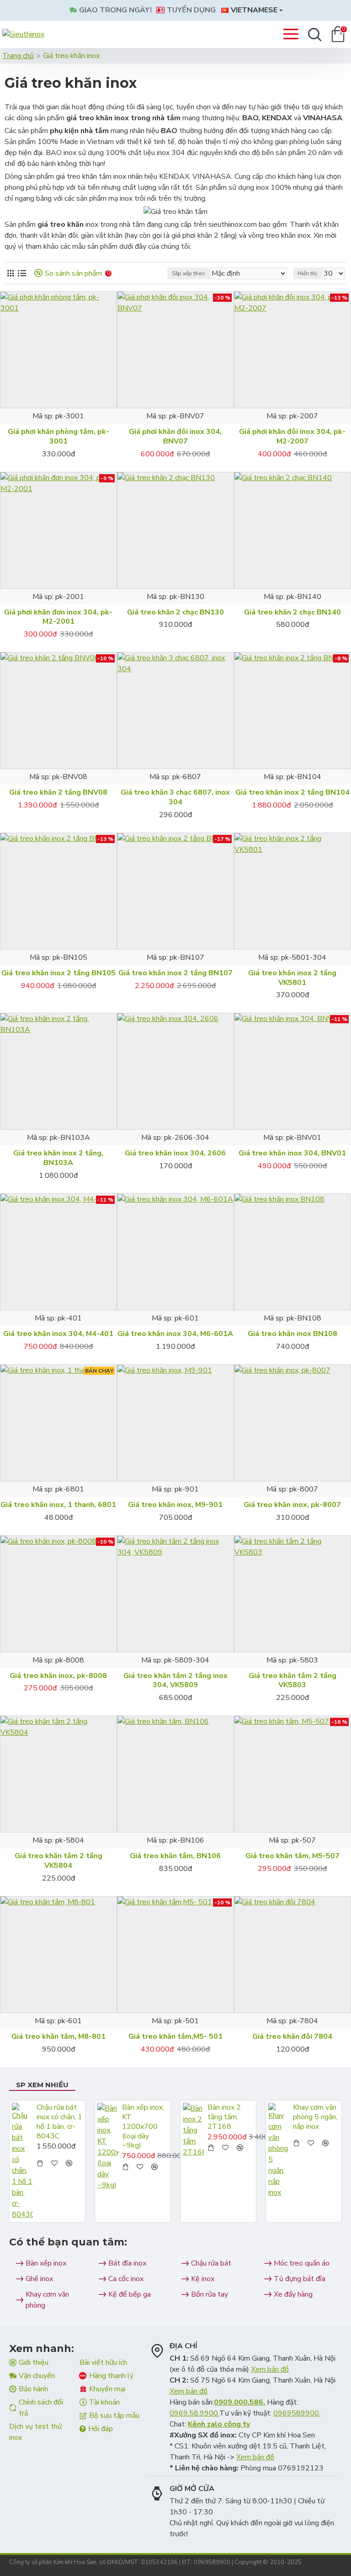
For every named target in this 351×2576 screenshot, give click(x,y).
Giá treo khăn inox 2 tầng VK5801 (292, 978)
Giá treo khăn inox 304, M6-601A (175, 1334)
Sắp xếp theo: (189, 273)
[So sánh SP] (74, 407)
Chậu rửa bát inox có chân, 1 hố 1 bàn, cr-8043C (59, 2122)
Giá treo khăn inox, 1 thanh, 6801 (58, 1505)
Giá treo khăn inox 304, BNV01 (292, 1153)
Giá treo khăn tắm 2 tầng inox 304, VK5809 (175, 1681)
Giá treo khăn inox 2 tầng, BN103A (58, 1158)
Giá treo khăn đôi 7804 (292, 2037)
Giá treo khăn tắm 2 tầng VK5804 (58, 1861)
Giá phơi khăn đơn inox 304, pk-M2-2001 (58, 617)
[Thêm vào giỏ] (40, 2163)
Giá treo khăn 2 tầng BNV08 (58, 793)
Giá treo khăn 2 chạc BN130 (175, 612)
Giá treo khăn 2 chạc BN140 (292, 612)
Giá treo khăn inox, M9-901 (175, 1505)
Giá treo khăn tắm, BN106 (175, 1856)
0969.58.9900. (194, 2413)
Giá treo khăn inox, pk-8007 (292, 1505)
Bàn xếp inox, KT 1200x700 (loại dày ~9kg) (143, 2127)
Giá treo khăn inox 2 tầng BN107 (175, 973)
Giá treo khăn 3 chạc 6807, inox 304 (175, 797)
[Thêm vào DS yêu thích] (58, 407)
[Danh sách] (22, 273)
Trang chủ (18, 56)
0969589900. (297, 2413)
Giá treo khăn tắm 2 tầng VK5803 (292, 1681)
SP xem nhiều (42, 2085)
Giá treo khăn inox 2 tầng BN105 (58, 973)
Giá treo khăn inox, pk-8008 (58, 1676)
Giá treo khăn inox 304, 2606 (175, 1153)
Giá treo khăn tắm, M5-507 (292, 1856)
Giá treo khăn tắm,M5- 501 (175, 2037)
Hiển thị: (308, 273)
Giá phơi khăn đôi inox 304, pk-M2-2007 (292, 437)
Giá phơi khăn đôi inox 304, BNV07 (175, 437)
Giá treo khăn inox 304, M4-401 (58, 1334)
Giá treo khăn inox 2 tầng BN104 (292, 793)
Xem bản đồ (270, 2369)
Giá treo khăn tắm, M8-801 (58, 2037)
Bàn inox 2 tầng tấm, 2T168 (224, 2117)
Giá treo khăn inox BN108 (292, 1334)
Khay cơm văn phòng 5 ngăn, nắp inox (315, 2117)
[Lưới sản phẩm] (10, 273)
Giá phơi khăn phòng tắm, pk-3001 (58, 437)
